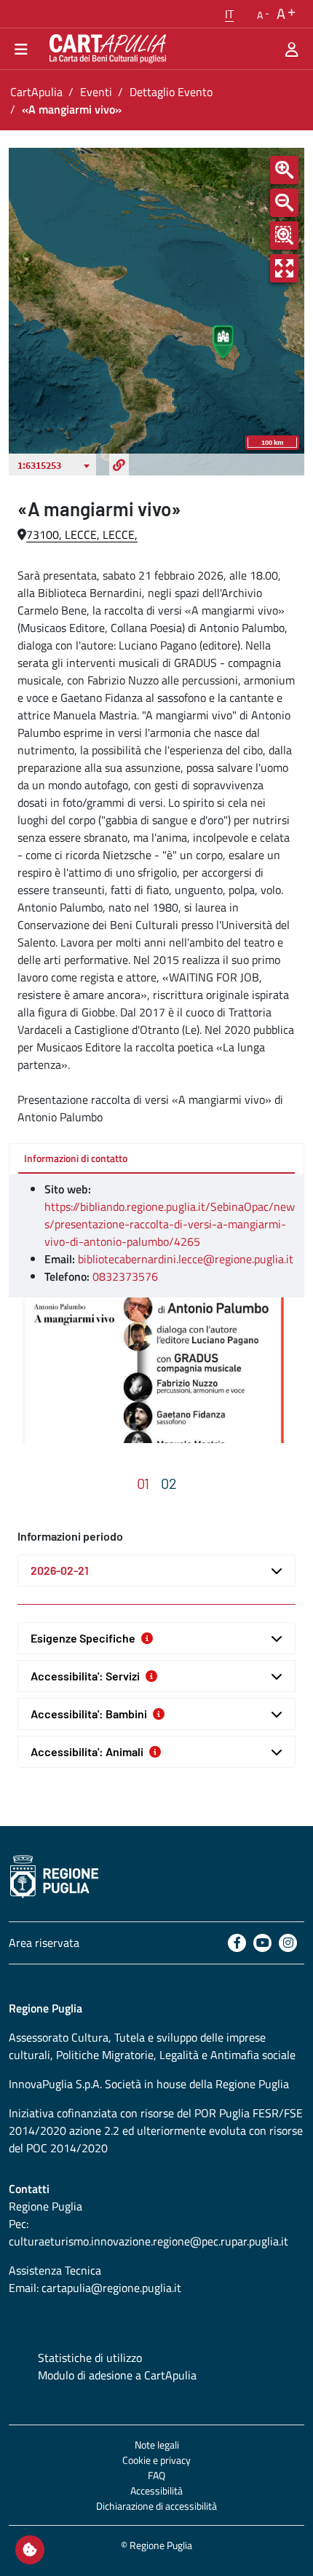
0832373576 (125, 1276)
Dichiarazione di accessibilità (156, 2506)
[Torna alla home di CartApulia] (105, 49)
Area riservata (44, 1943)
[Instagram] (288, 1943)
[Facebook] (237, 1943)
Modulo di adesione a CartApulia (117, 2375)
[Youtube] (262, 1943)
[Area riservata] (292, 49)
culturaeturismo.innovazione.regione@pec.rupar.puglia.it (148, 2241)
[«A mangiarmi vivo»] (156, 1370)
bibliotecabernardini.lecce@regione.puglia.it (186, 1259)
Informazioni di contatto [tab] (76, 1158)
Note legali (157, 2445)
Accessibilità (156, 2490)
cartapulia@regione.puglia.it (111, 2288)
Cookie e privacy (156, 2460)
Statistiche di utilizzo (90, 2358)
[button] (229, 14)
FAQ (156, 2475)
